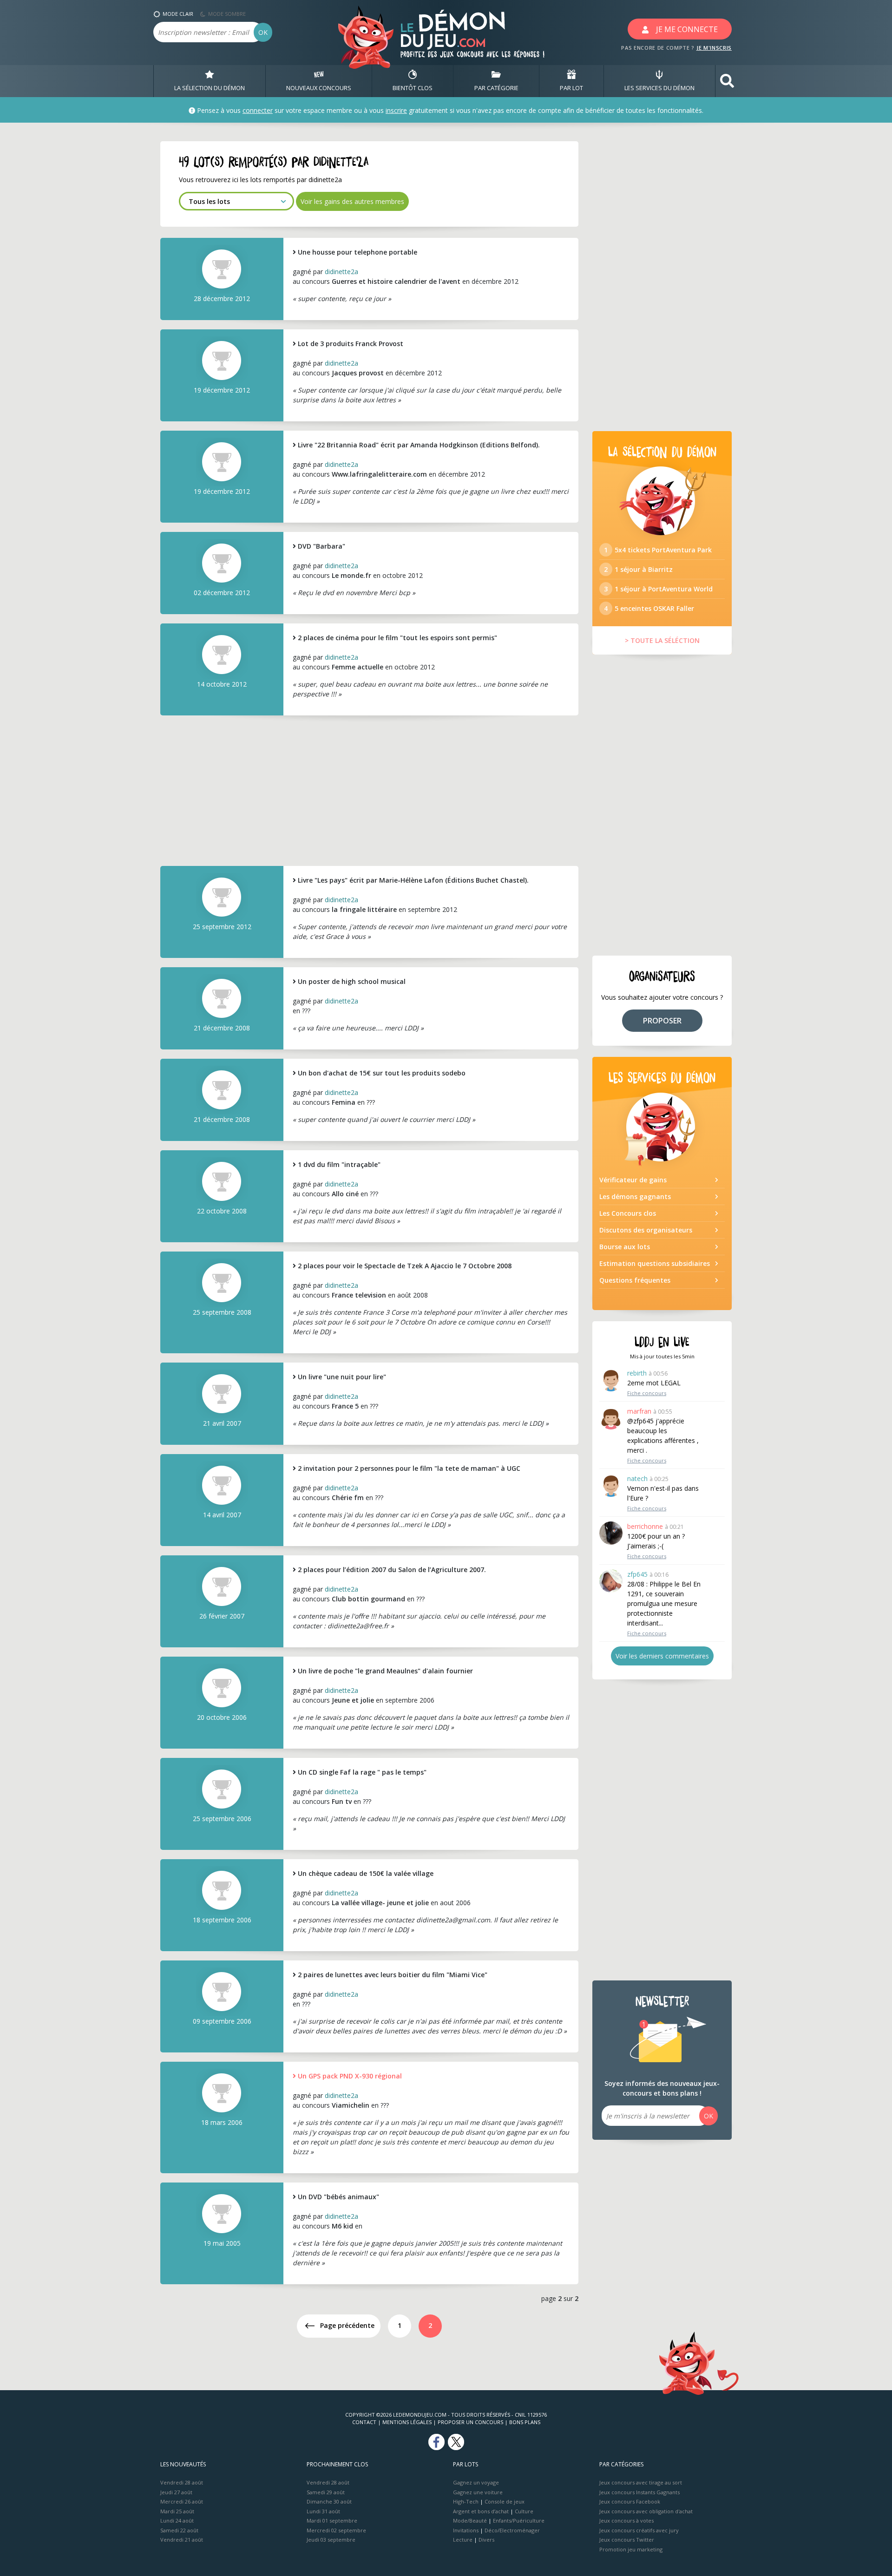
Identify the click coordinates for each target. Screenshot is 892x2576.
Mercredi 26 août (182, 2501)
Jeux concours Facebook (630, 2501)
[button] (727, 81)
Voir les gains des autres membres (352, 201)
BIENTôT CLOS (413, 88)
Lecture (463, 2540)
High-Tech (466, 2501)
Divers (486, 2540)
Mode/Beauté (470, 2520)
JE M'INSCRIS (714, 48)
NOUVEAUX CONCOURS (319, 88)
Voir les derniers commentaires (662, 1656)
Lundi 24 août (177, 2520)
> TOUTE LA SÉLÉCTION (662, 640)
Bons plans (525, 2422)
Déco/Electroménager (512, 2530)
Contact (364, 2422)
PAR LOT (571, 88)
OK (263, 32)
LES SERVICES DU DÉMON (659, 88)
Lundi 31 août (323, 2511)
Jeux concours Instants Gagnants (639, 2492)
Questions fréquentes (635, 1280)
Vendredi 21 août (182, 2540)
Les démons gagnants (635, 1196)
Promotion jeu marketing (631, 2549)
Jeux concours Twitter (627, 2540)
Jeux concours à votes (626, 2520)
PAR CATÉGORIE (496, 88)
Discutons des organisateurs (646, 1230)
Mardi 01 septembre (332, 2520)
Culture (524, 2511)
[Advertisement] (369, 790)
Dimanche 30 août (329, 2501)
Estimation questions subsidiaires (655, 1263)
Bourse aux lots (625, 1247)
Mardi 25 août (177, 2511)
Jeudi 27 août (176, 2492)
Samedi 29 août (326, 2492)
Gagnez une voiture (478, 2492)
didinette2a (341, 272)
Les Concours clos (628, 1213)
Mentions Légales (407, 2422)
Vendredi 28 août (182, 2482)
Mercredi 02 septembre (336, 2530)
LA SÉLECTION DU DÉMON (210, 88)
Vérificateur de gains (633, 1180)
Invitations (466, 2530)
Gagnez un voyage (476, 2482)
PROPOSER (662, 1021)
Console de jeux (505, 2501)
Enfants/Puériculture (519, 2520)
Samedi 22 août (179, 2530)
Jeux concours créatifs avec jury (639, 2530)
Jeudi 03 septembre (331, 2540)
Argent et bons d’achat (481, 2511)
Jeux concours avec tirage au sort (641, 2482)
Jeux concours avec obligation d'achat (646, 2511)
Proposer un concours (470, 2422)
